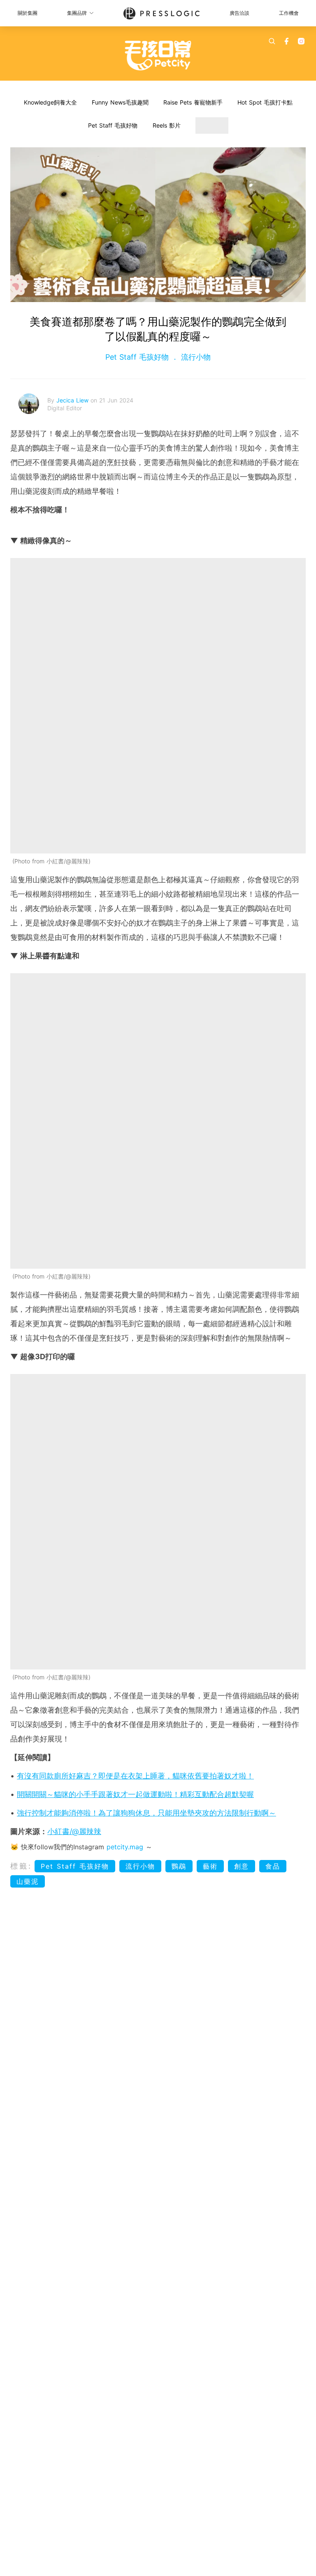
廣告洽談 (239, 13)
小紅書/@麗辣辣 (74, 1831)
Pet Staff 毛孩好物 (113, 125)
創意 (242, 1866)
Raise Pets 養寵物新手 (193, 102)
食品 (273, 1866)
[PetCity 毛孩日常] (158, 56)
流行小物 (195, 357)
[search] (272, 41)
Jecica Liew (73, 400)
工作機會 (289, 13)
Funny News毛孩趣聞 (120, 102)
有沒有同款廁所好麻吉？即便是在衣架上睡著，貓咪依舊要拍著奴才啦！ (135, 1776)
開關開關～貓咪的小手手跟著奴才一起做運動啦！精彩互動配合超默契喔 (135, 1794)
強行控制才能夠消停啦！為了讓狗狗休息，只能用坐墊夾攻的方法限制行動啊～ (146, 1813)
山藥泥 (28, 1881)
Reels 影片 (167, 125)
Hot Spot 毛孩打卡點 (265, 102)
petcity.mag (125, 1847)
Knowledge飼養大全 (50, 102)
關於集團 (28, 13)
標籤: (21, 1866)
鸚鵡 (179, 1866)
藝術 (210, 1866)
